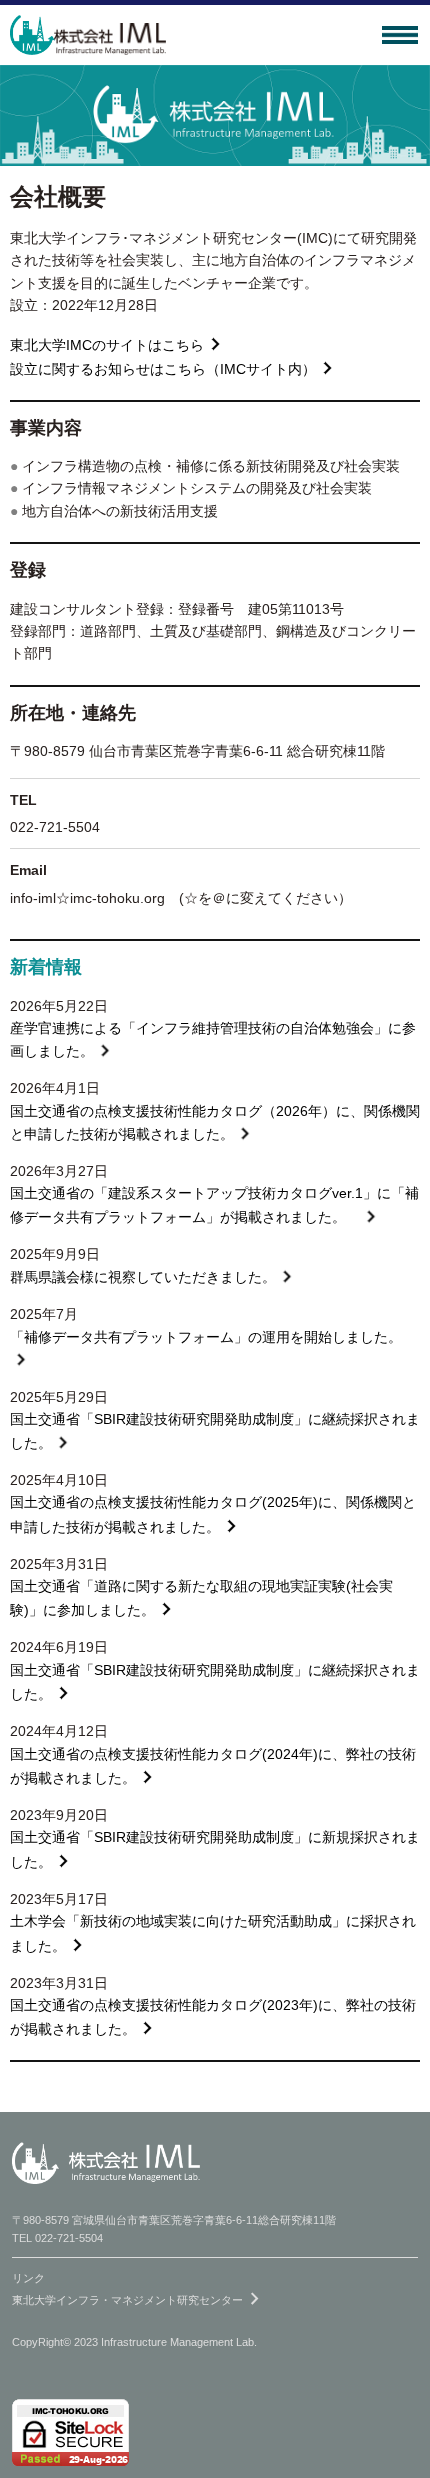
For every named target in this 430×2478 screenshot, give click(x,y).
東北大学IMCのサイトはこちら (107, 344)
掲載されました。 (290, 1216)
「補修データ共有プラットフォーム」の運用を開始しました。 (206, 1337)
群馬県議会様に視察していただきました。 (143, 1277)
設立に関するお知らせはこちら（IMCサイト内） (163, 368)
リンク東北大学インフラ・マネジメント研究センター (139, 2290)
